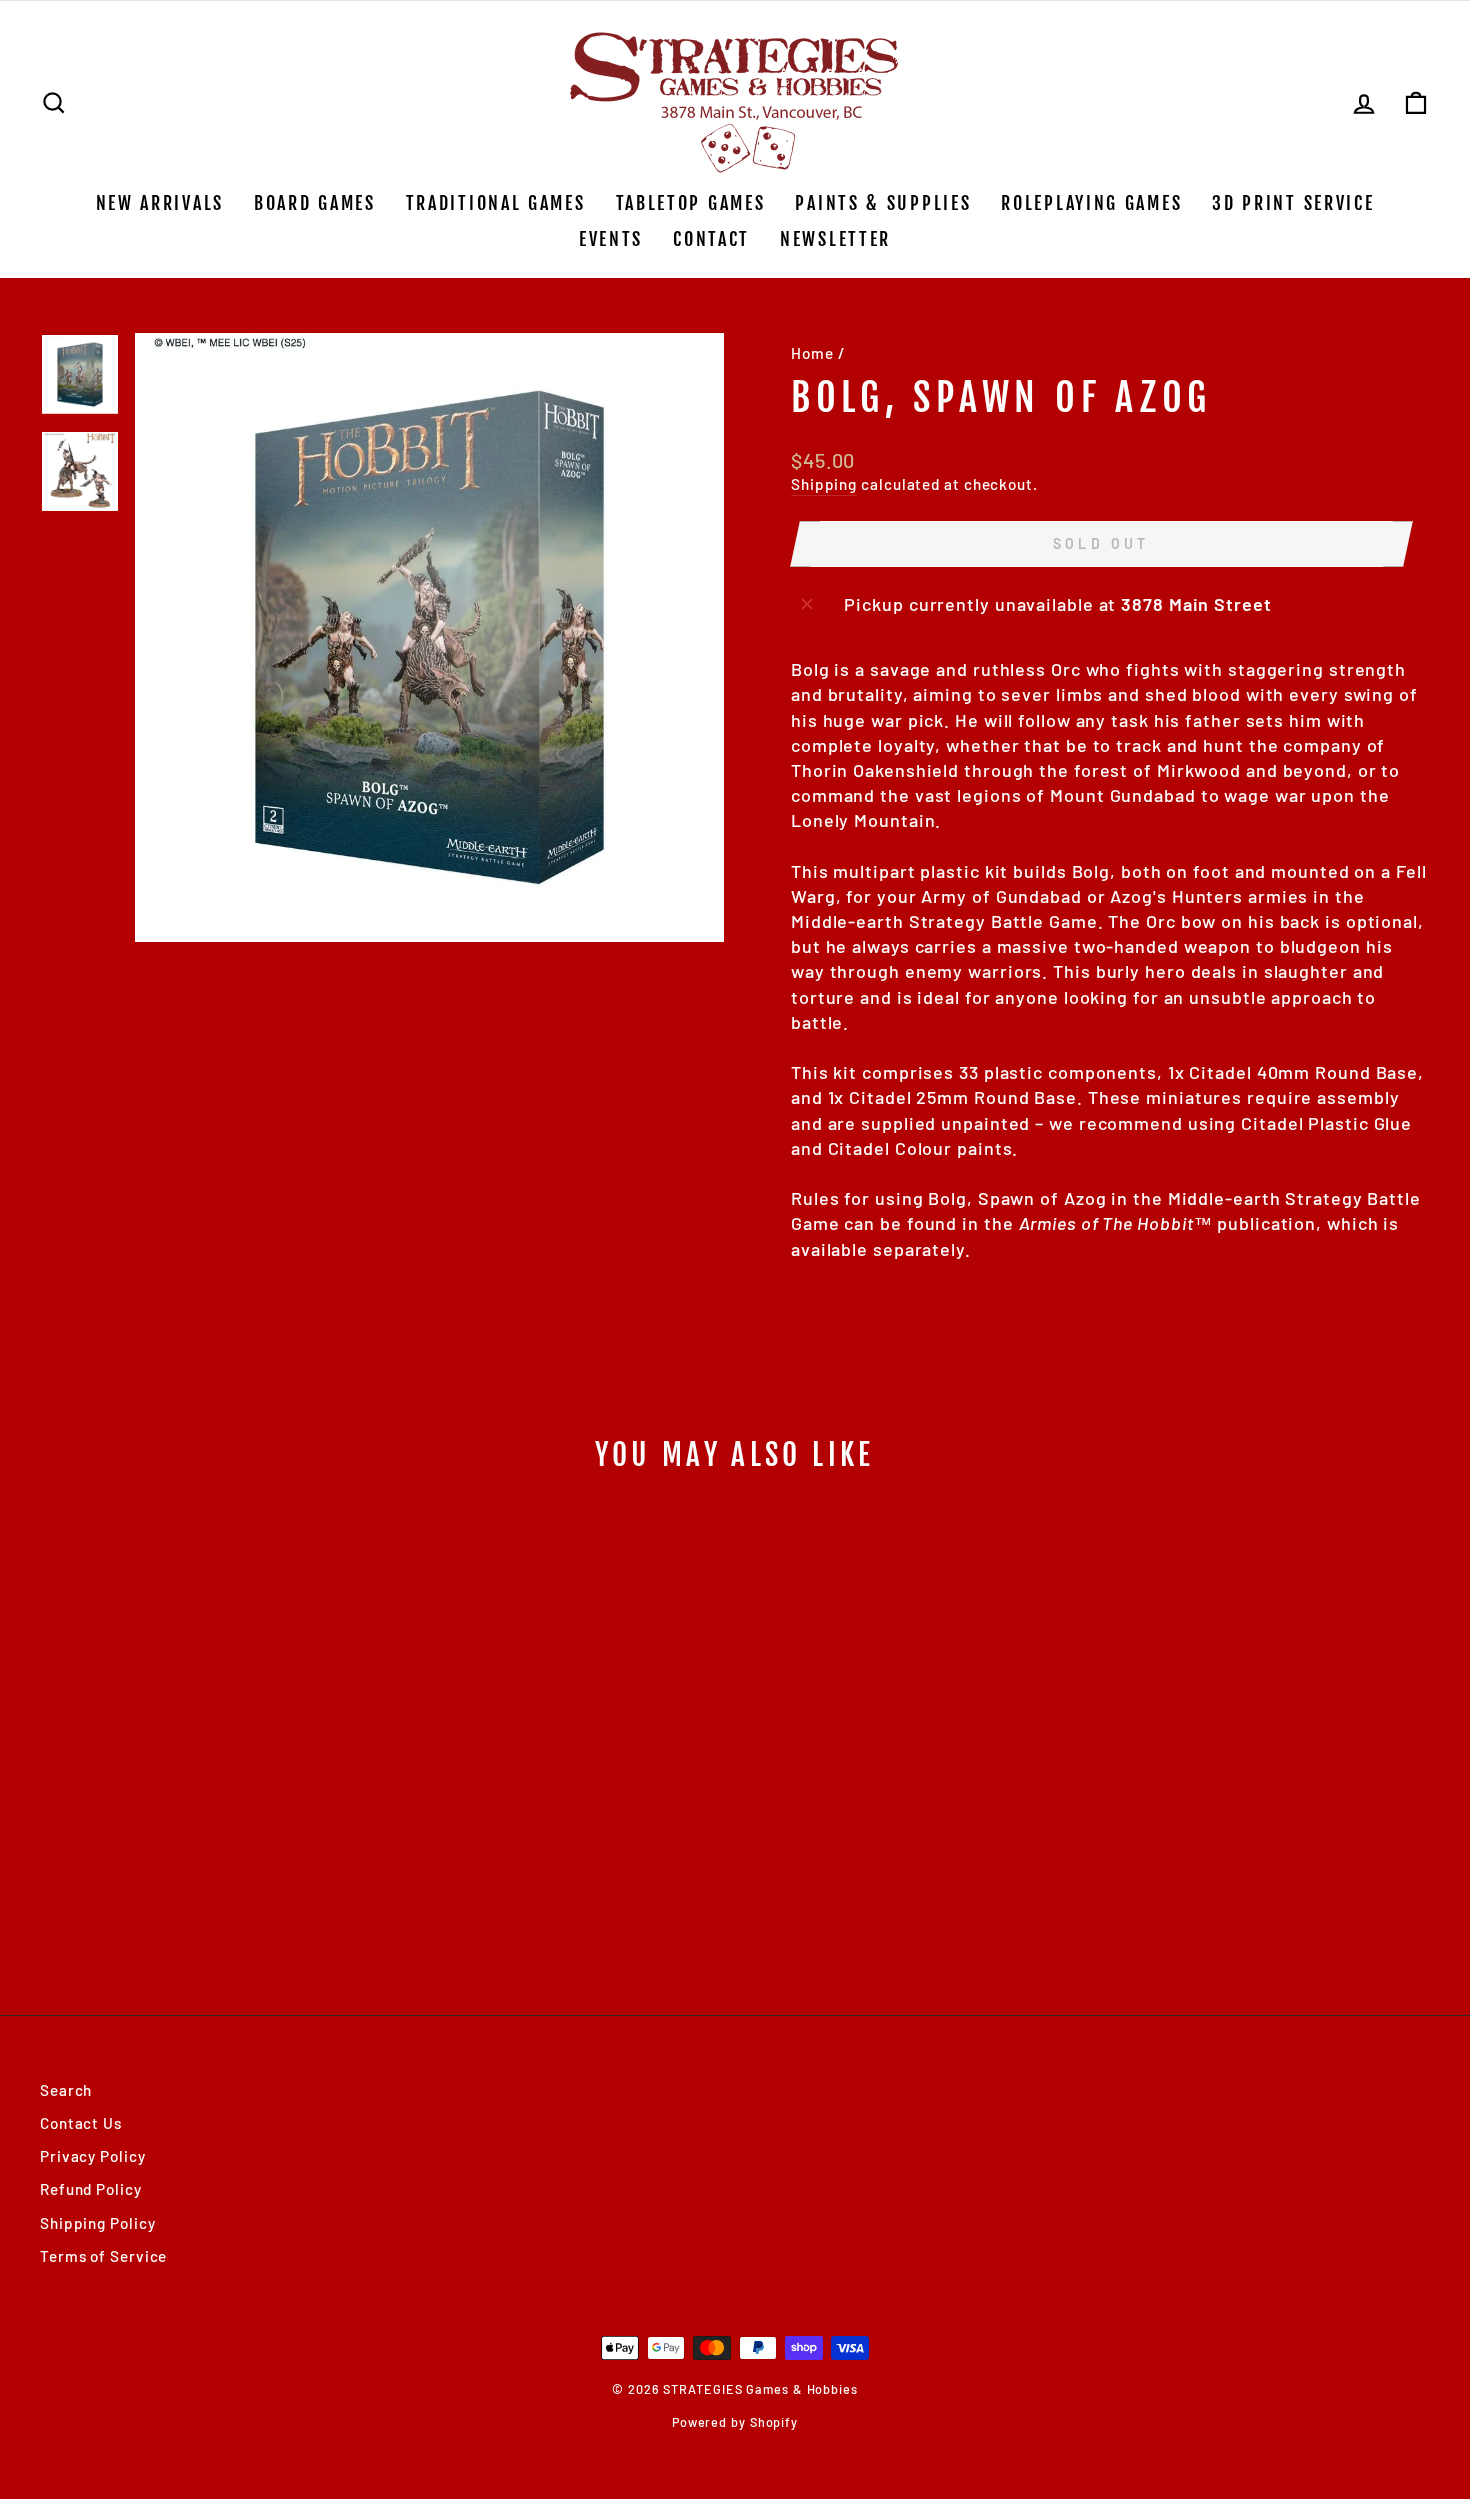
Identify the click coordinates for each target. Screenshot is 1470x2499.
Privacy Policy (93, 2156)
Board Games (315, 203)
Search (66, 2090)
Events (611, 239)
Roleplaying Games (1091, 203)
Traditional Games (496, 203)
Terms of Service (103, 2256)
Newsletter (835, 239)
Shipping (824, 484)
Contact (711, 239)
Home (812, 353)
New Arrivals (160, 203)
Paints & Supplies (883, 203)
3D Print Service (1293, 203)
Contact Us (81, 2123)
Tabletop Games (691, 203)
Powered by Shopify (735, 2422)
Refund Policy (91, 2189)
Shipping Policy (98, 2223)
